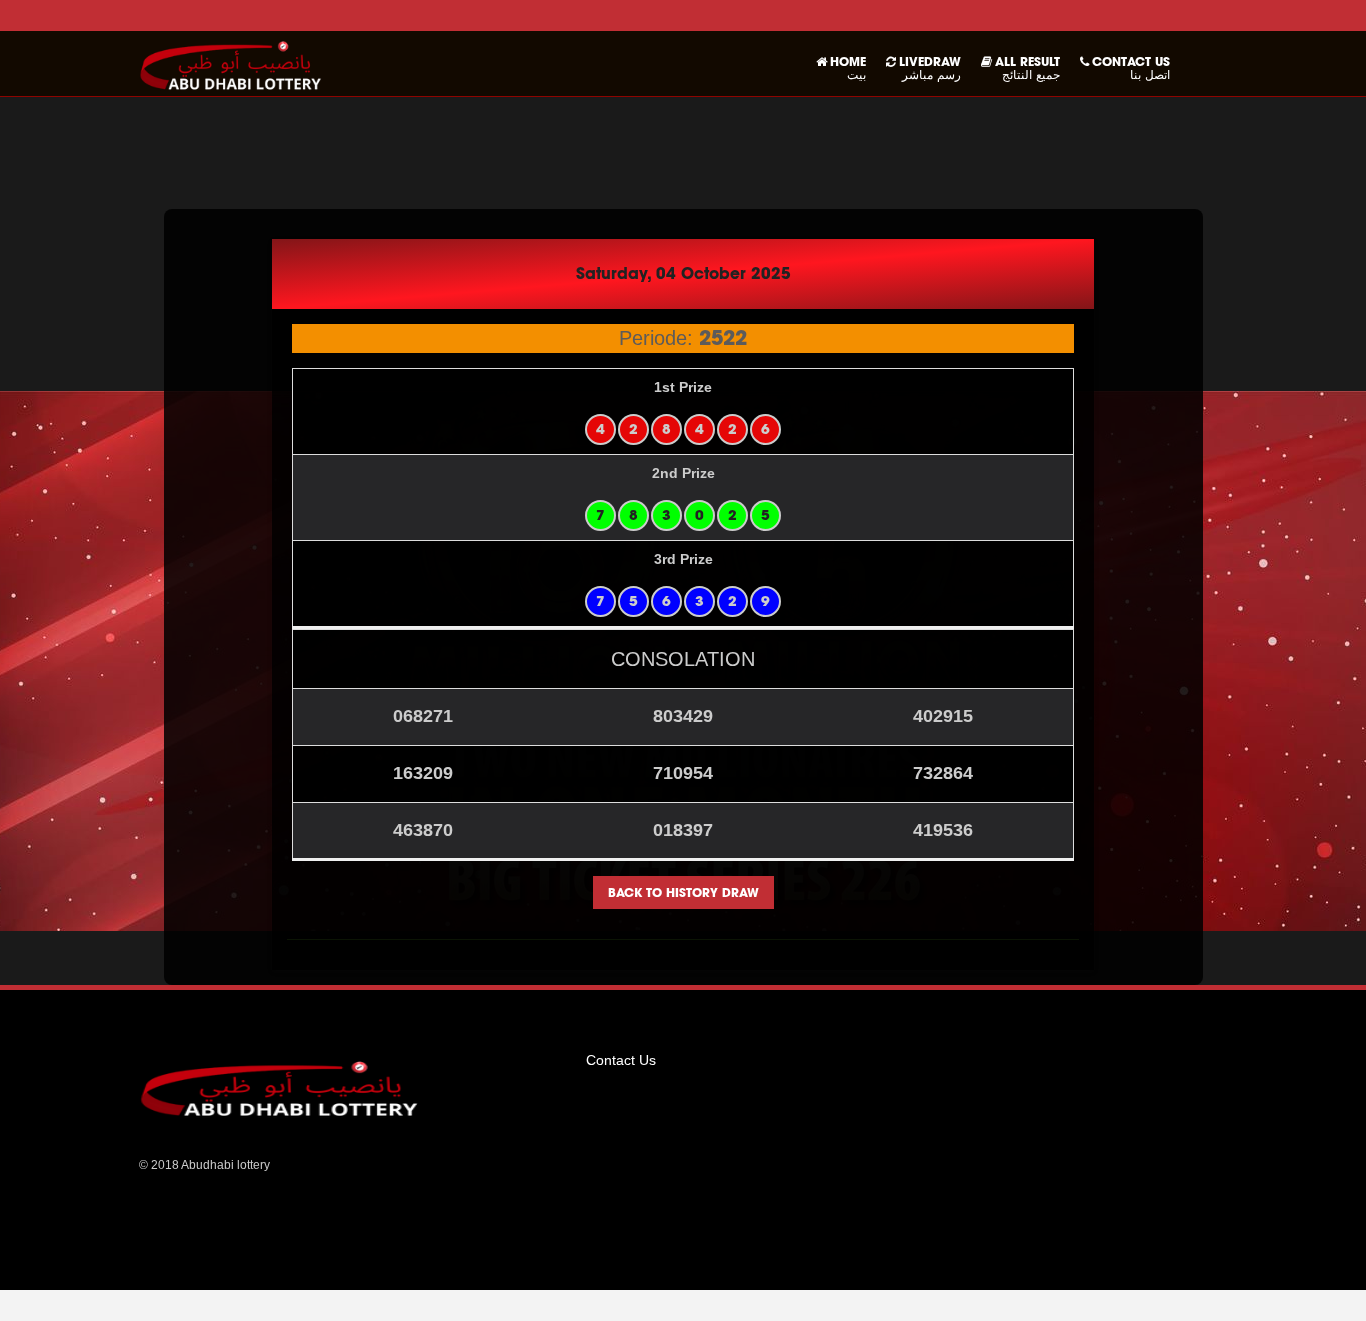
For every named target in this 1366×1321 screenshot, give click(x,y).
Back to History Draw (683, 892)
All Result (1027, 68)
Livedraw (930, 68)
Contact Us (1131, 68)
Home (848, 68)
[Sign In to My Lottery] (230, 63)
